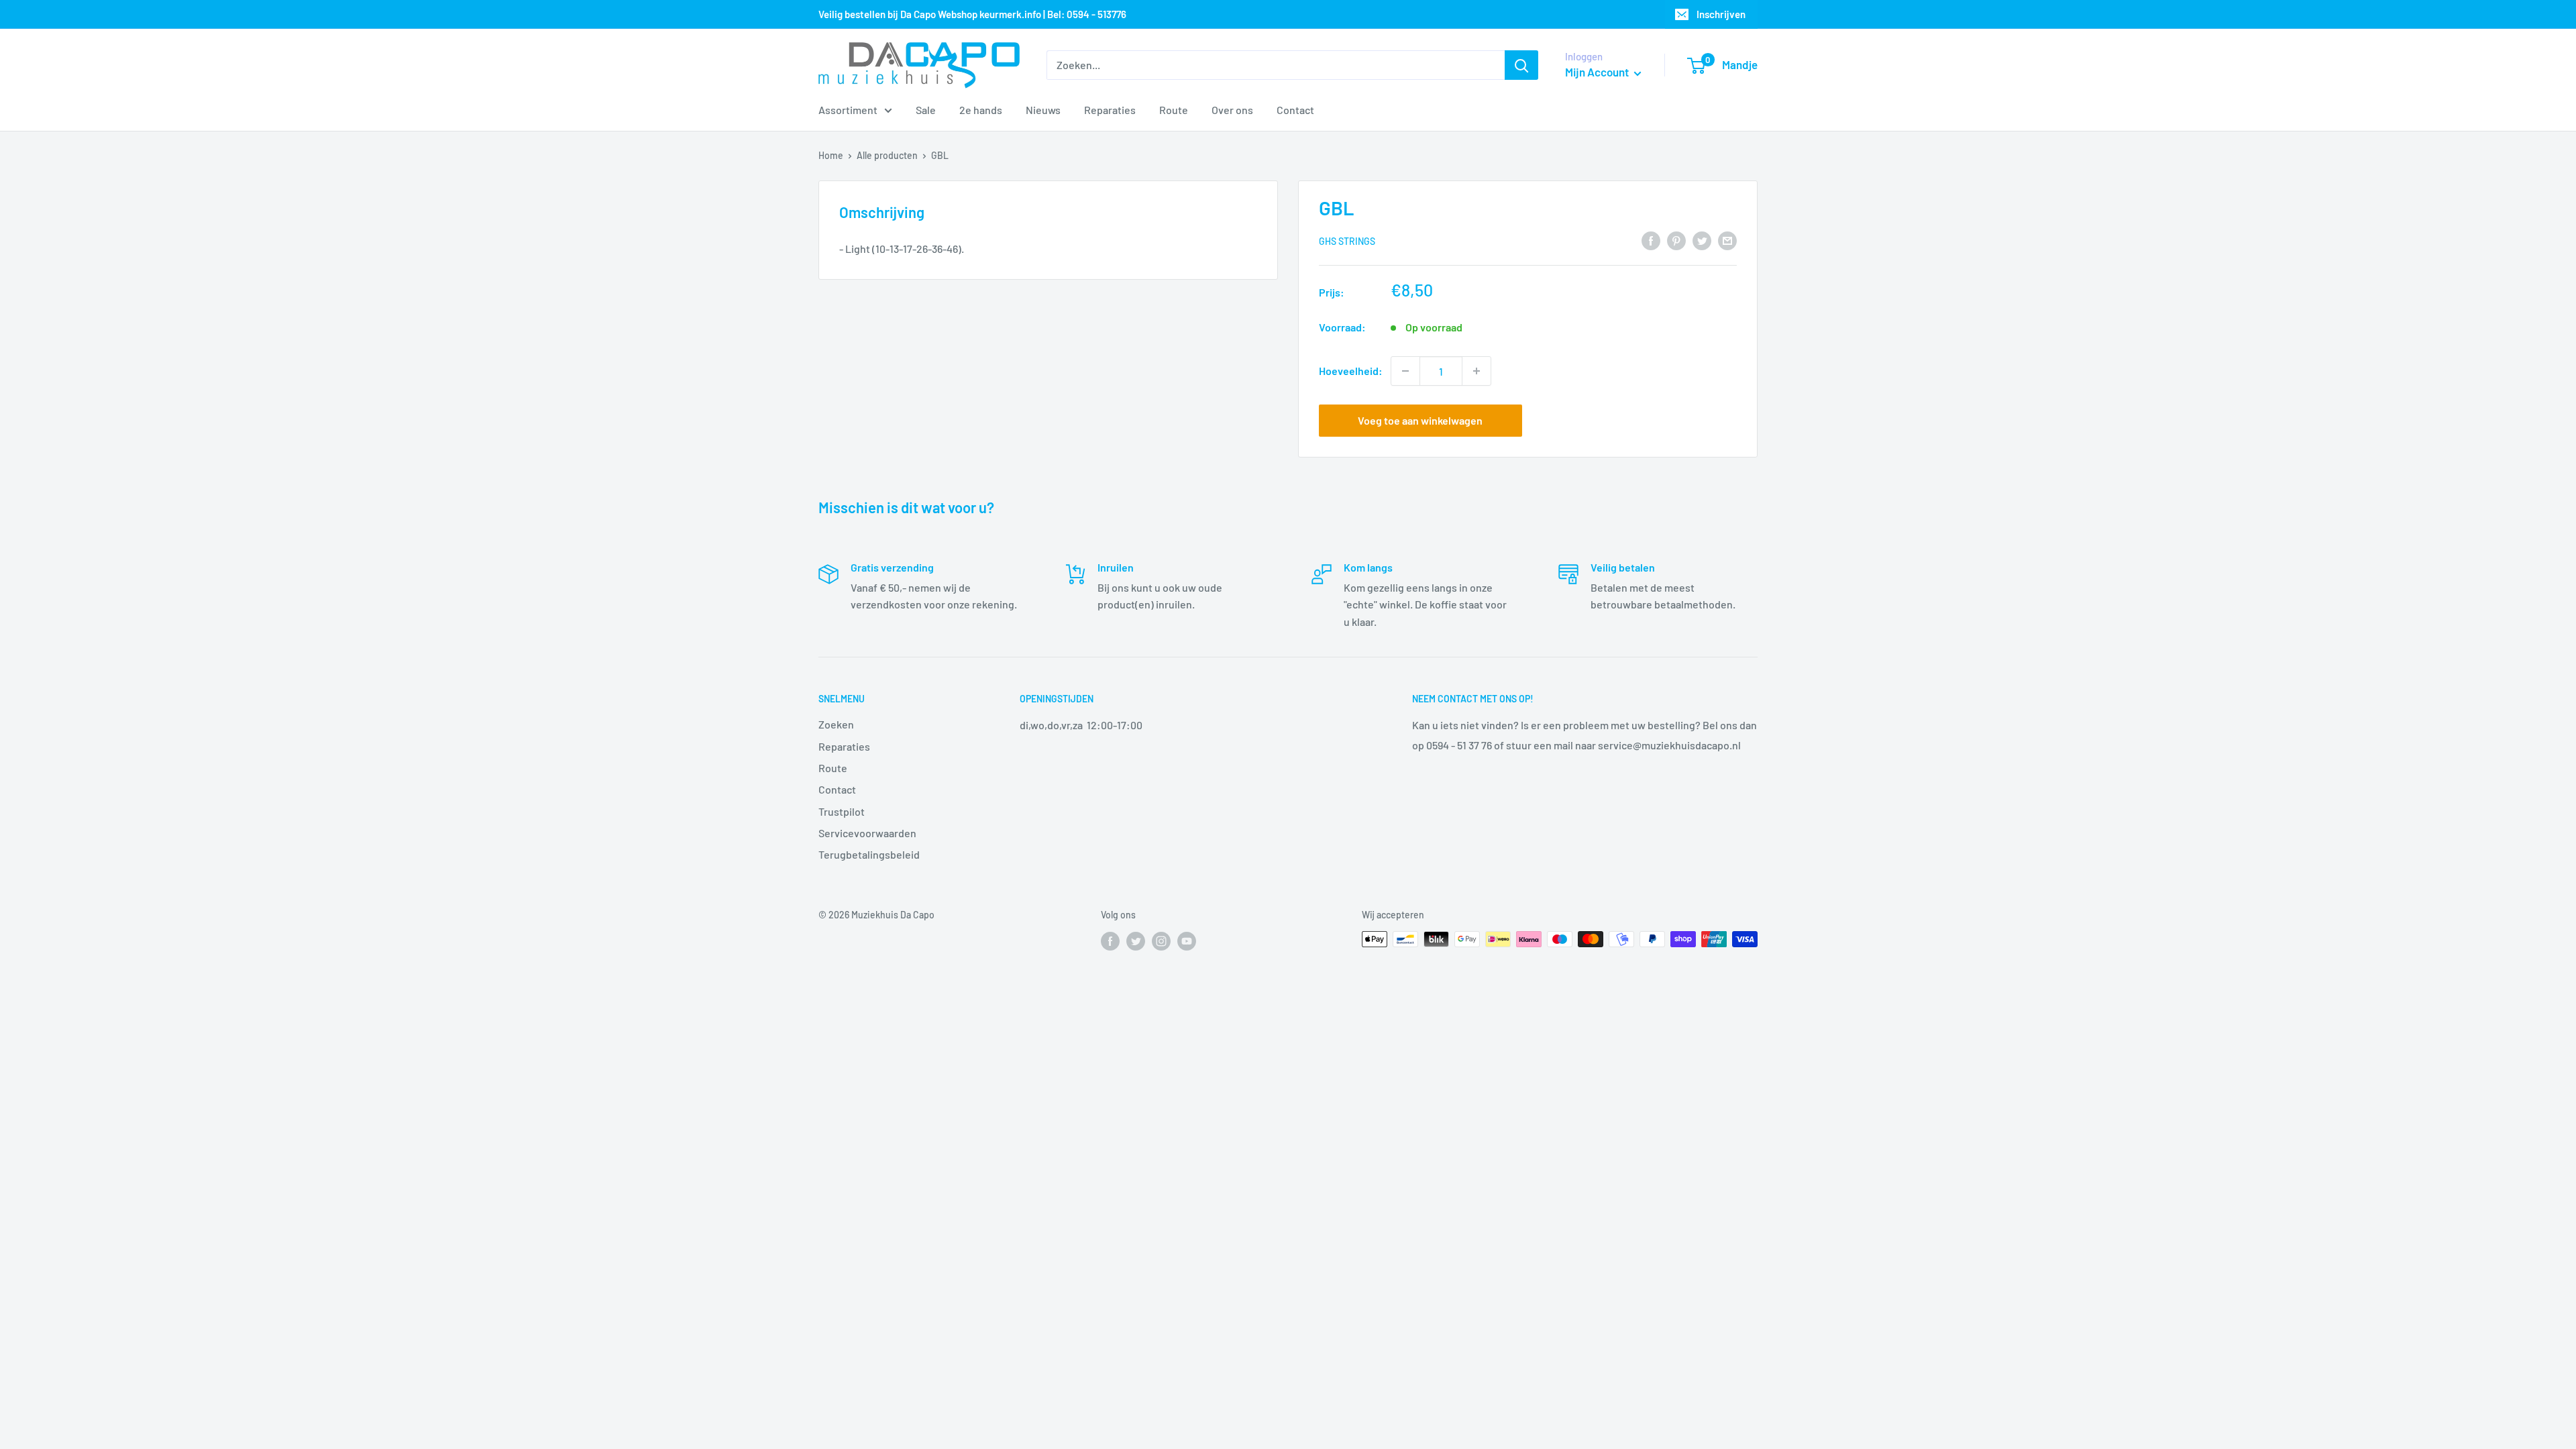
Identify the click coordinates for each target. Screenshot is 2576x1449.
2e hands (981, 110)
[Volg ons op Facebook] (1110, 941)
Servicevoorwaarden (867, 833)
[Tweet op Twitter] (1702, 240)
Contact (1295, 110)
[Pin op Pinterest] (1676, 240)
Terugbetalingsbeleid (869, 854)
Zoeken (836, 724)
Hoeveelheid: (1351, 371)
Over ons (1232, 110)
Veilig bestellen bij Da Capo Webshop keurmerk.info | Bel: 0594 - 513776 (972, 14)
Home (831, 155)
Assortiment (848, 110)
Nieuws (1043, 110)
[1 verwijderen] (1405, 371)
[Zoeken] (1521, 65)
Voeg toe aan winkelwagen (1420, 420)
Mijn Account (1598, 72)
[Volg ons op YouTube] (1187, 941)
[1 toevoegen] (1477, 371)
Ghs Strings (1347, 241)
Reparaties (1110, 110)
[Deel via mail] (1727, 240)
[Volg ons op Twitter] (1136, 941)
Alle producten (887, 155)
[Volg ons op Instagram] (1161, 941)
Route (1174, 110)
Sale (926, 110)
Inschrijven (1721, 14)
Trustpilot (842, 811)
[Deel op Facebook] (1651, 240)
